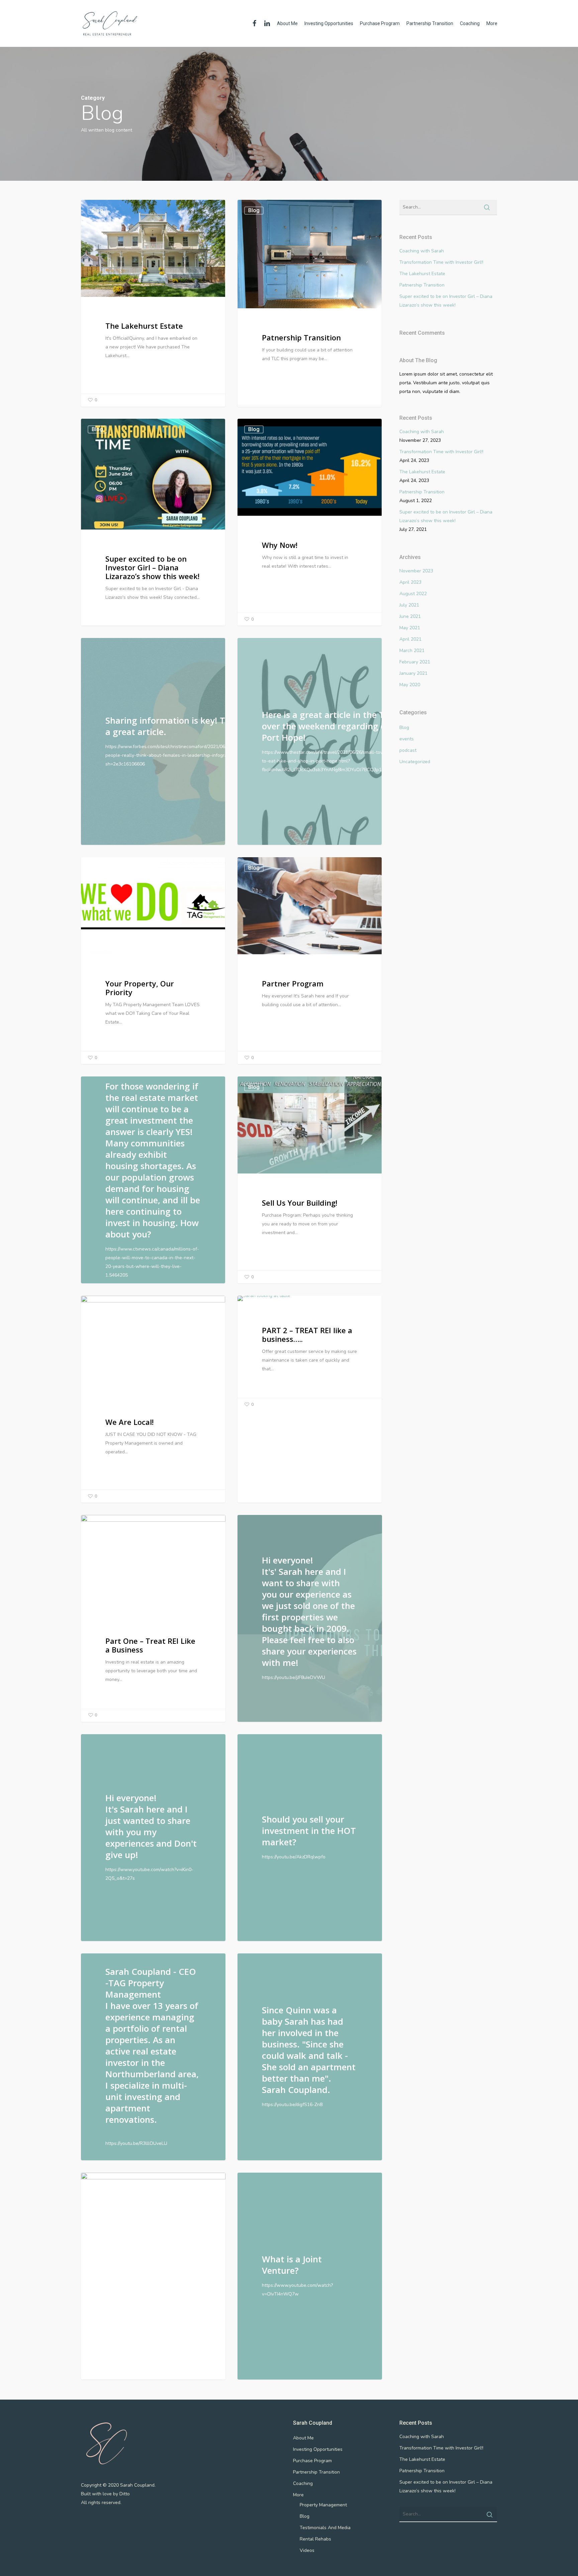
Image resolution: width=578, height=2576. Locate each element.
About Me (287, 23)
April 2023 (410, 582)
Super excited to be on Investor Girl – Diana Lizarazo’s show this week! (446, 301)
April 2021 (410, 639)
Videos (307, 2550)
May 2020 (410, 685)
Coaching (470, 23)
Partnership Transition (430, 23)
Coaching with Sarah (422, 251)
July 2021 (409, 605)
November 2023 (416, 571)
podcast (408, 750)
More (492, 23)
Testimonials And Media (325, 2528)
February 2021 (415, 662)
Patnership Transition (422, 285)
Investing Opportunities (329, 23)
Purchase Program (380, 23)
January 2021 (413, 673)
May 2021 (410, 628)
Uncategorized (415, 762)
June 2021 (410, 616)
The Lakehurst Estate (422, 274)
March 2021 (412, 651)
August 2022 (413, 594)
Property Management (323, 2505)
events (407, 739)
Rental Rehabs (315, 2539)
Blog (97, 210)
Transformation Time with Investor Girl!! (441, 262)
